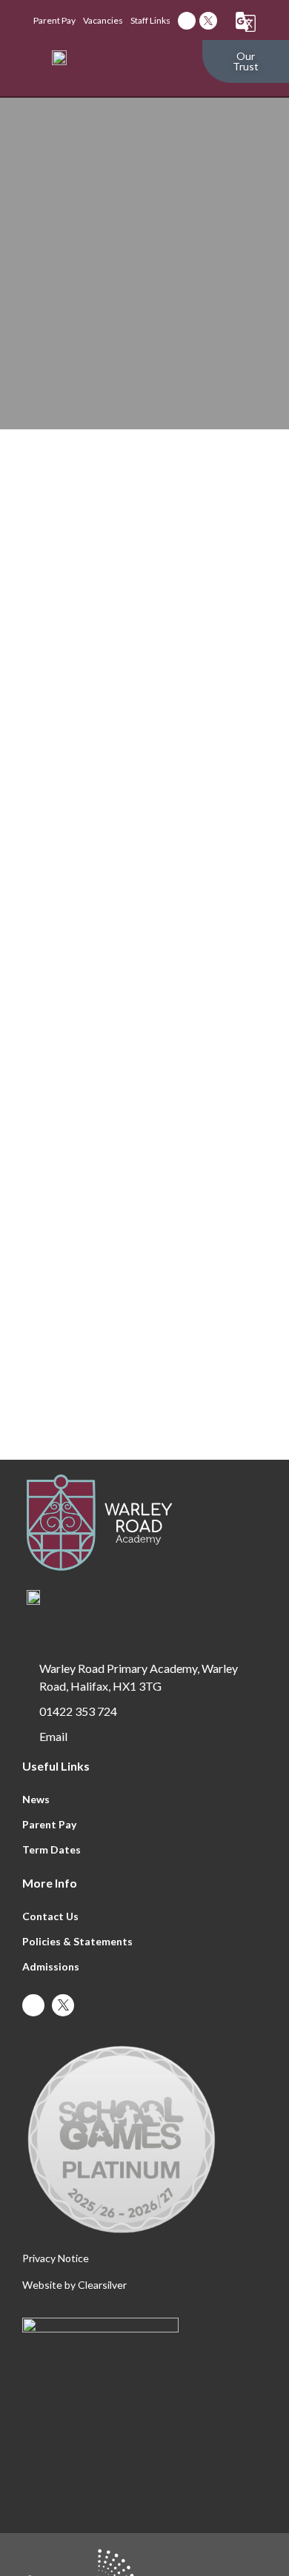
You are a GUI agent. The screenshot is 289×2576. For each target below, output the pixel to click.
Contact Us (50, 1916)
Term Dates (52, 1849)
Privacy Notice (56, 2258)
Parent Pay (49, 1824)
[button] (173, 62)
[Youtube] (187, 21)
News (36, 1799)
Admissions (51, 1966)
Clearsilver (102, 2285)
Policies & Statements (77, 1941)
